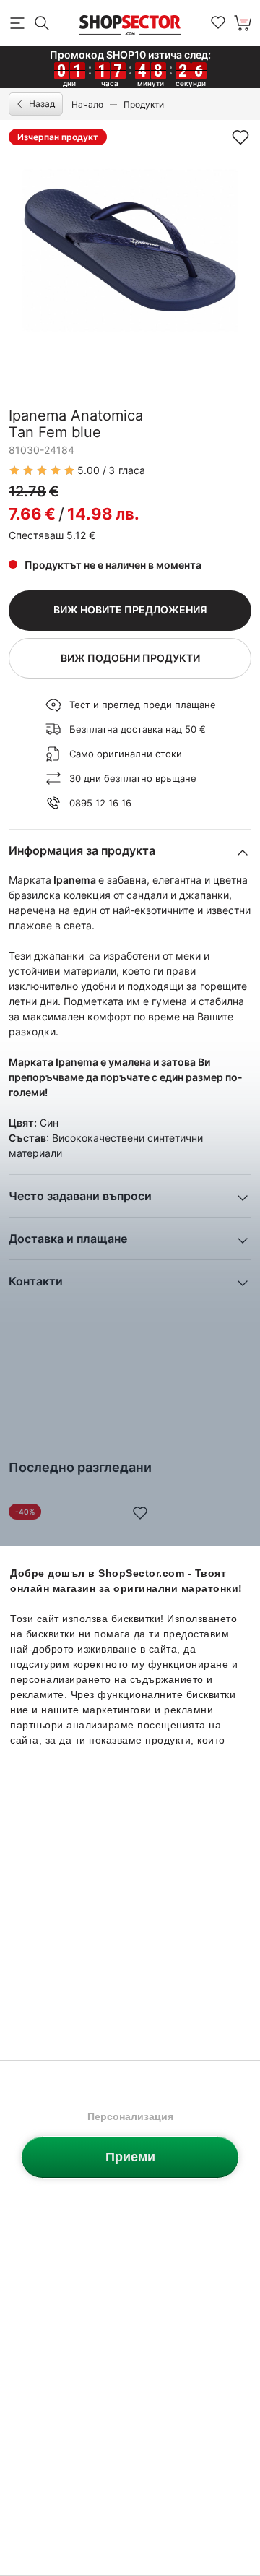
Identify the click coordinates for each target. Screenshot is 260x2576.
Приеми (130, 2157)
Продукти (144, 104)
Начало (87, 104)
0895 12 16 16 (100, 803)
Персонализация (130, 2116)
